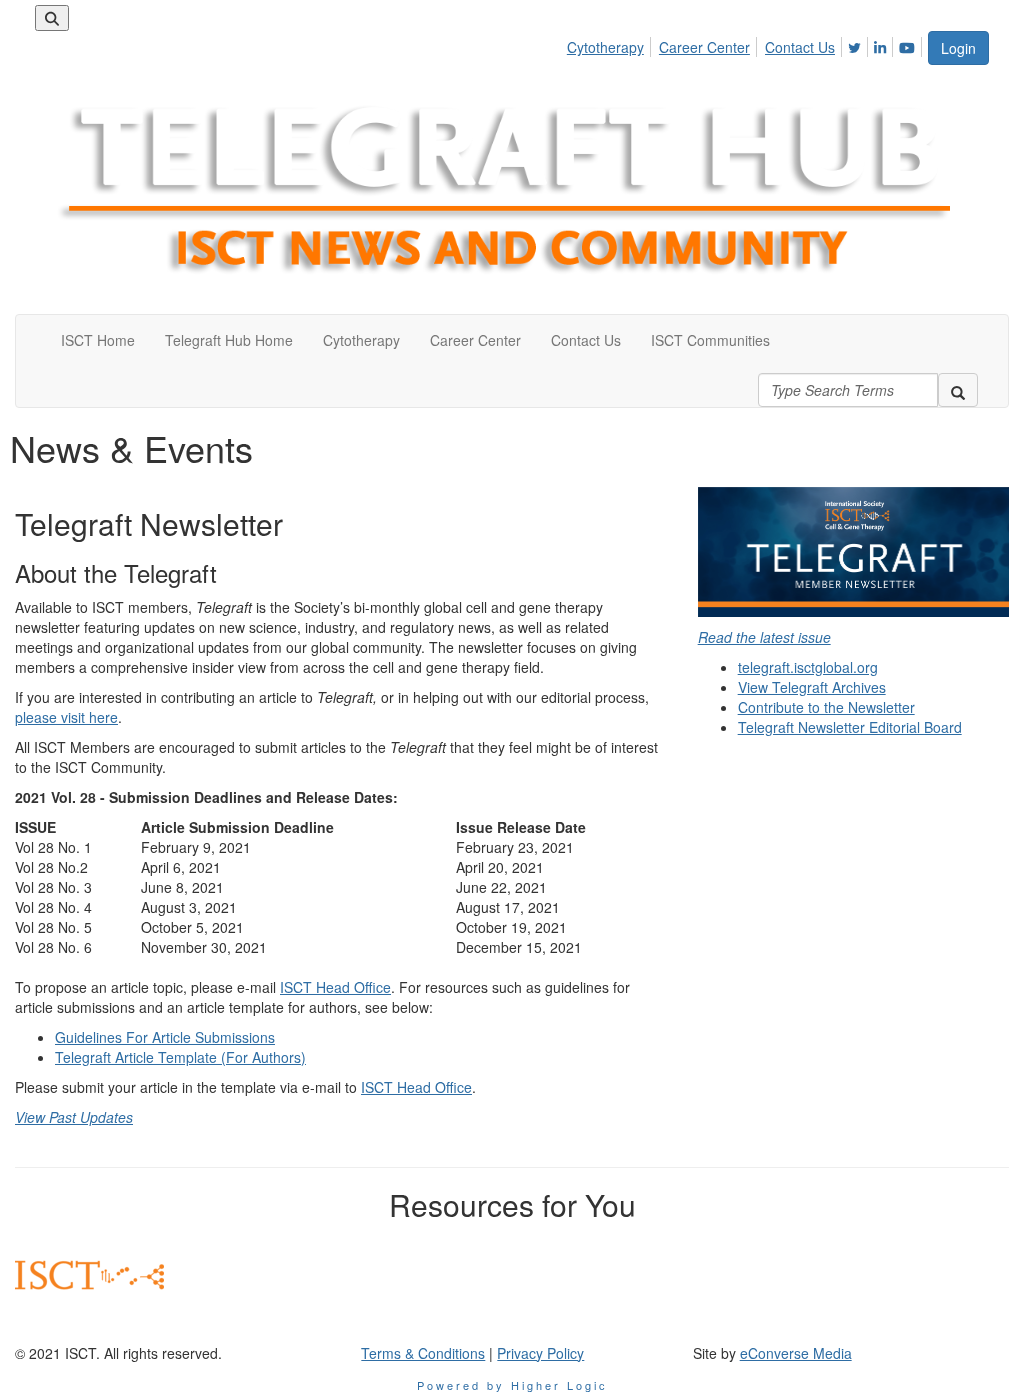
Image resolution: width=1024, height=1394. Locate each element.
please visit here (66, 717)
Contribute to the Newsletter (826, 707)
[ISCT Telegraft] (853, 551)
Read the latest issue (764, 637)
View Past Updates (74, 1117)
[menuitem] (611, 44)
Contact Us (800, 47)
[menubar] (746, 44)
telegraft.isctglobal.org (808, 667)
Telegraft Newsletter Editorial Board (850, 727)
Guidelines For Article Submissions (165, 1037)
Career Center (704, 47)
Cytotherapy (605, 47)
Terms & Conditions (423, 1353)
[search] (958, 390)
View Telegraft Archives (812, 687)
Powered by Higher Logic (512, 1385)
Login (958, 48)
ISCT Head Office (335, 987)
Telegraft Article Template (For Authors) (180, 1057)
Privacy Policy (540, 1353)
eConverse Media (796, 1353)
